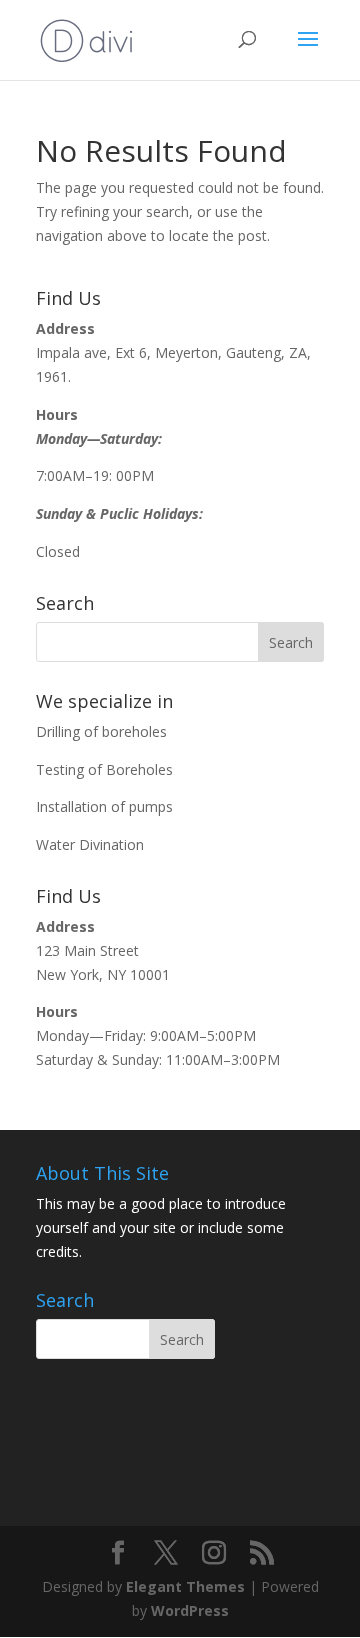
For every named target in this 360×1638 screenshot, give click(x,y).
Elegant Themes (185, 1586)
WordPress (190, 1610)
